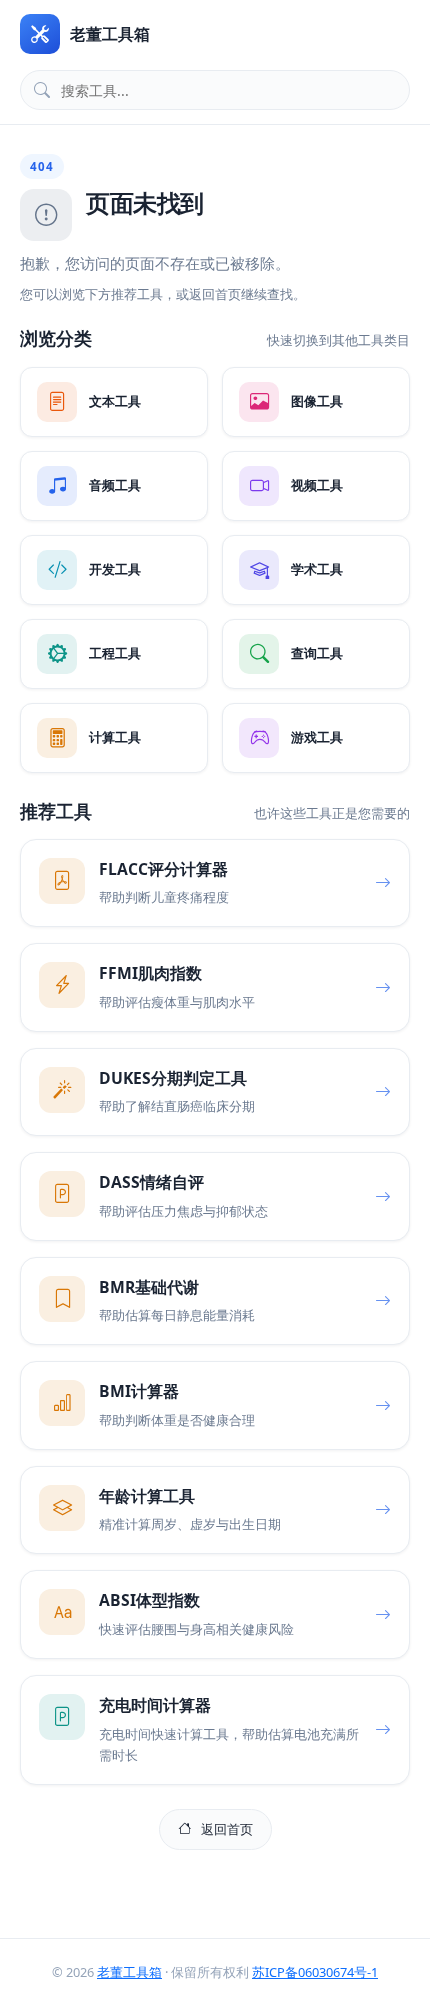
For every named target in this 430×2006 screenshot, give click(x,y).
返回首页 (227, 1829)
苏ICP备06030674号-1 (315, 1972)
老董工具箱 (129, 1972)
